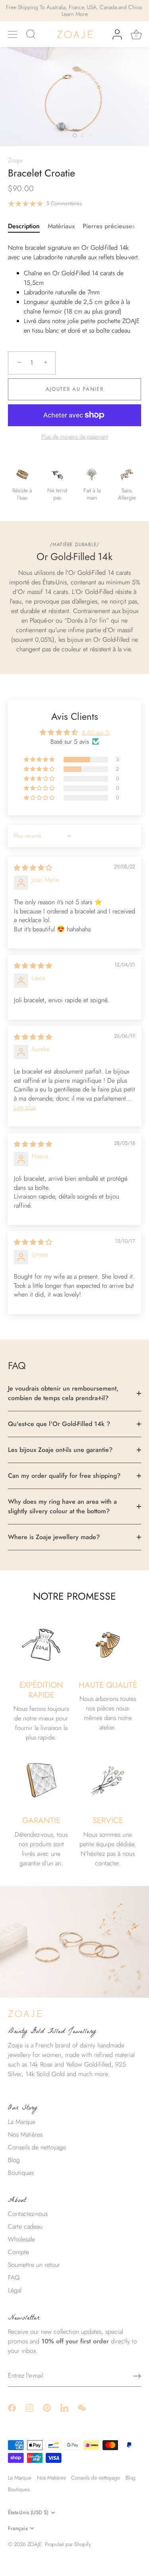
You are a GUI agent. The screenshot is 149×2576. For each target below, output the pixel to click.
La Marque (22, 2122)
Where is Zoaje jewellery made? (54, 1537)
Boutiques (21, 2173)
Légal (15, 2290)
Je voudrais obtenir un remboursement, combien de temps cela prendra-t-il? (63, 1393)
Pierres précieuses (109, 226)
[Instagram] (29, 2407)
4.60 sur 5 (95, 732)
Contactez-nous (28, 2214)
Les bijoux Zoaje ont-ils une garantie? (60, 1450)
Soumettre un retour (34, 2265)
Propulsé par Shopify (68, 2544)
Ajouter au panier (75, 389)
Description (24, 226)
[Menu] (13, 35)
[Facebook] (12, 2407)
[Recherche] (31, 35)
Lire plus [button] (25, 1107)
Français (18, 2528)
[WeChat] (82, 2407)
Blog (14, 2160)
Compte (18, 2252)
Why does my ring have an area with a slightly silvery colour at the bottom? (62, 1506)
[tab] (28, 226)
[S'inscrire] (137, 2376)
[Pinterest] (47, 2407)
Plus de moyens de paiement (75, 437)
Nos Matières (25, 2134)
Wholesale (21, 2239)
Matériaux (61, 226)
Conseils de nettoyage (37, 2147)
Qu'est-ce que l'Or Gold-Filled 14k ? (59, 1424)
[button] (40, 760)
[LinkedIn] (64, 2407)
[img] (33, 868)
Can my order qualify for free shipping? (64, 1476)
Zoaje (15, 160)
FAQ (14, 2277)
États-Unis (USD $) (28, 2512)
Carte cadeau (25, 2226)
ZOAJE (35, 2544)
